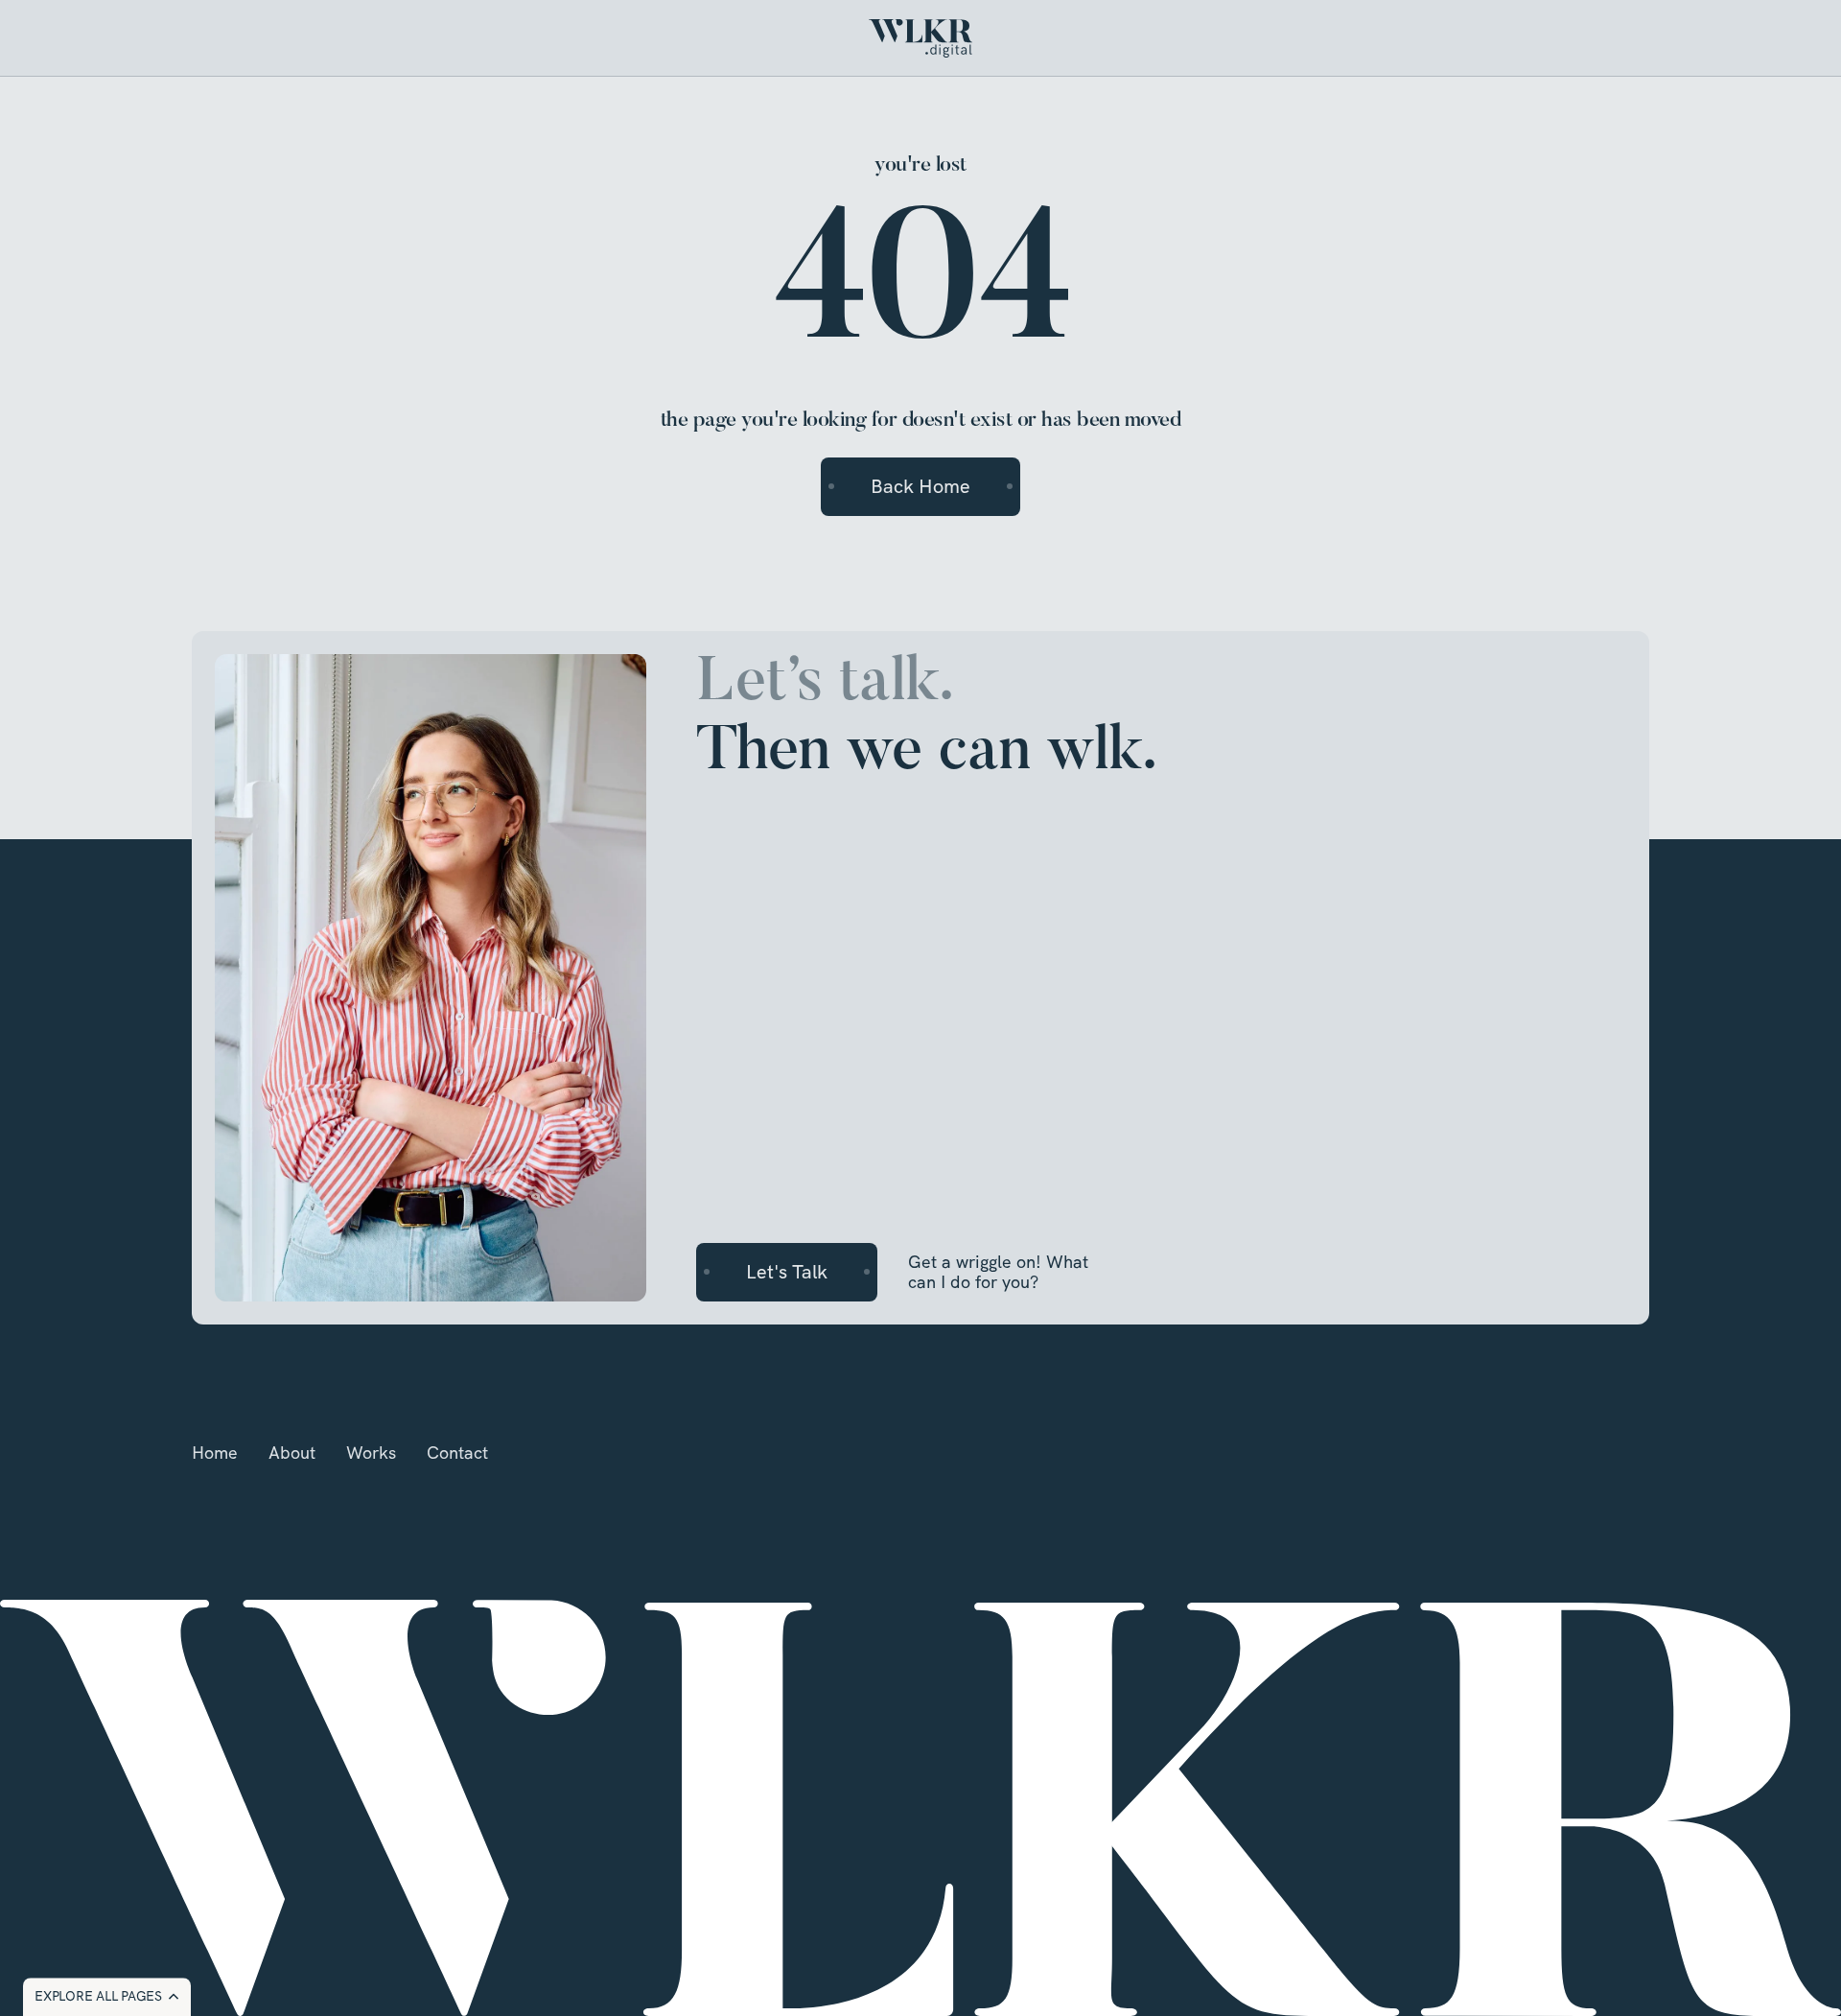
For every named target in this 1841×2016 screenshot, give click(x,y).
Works (371, 1453)
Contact (457, 1453)
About (292, 1453)
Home (215, 1453)
